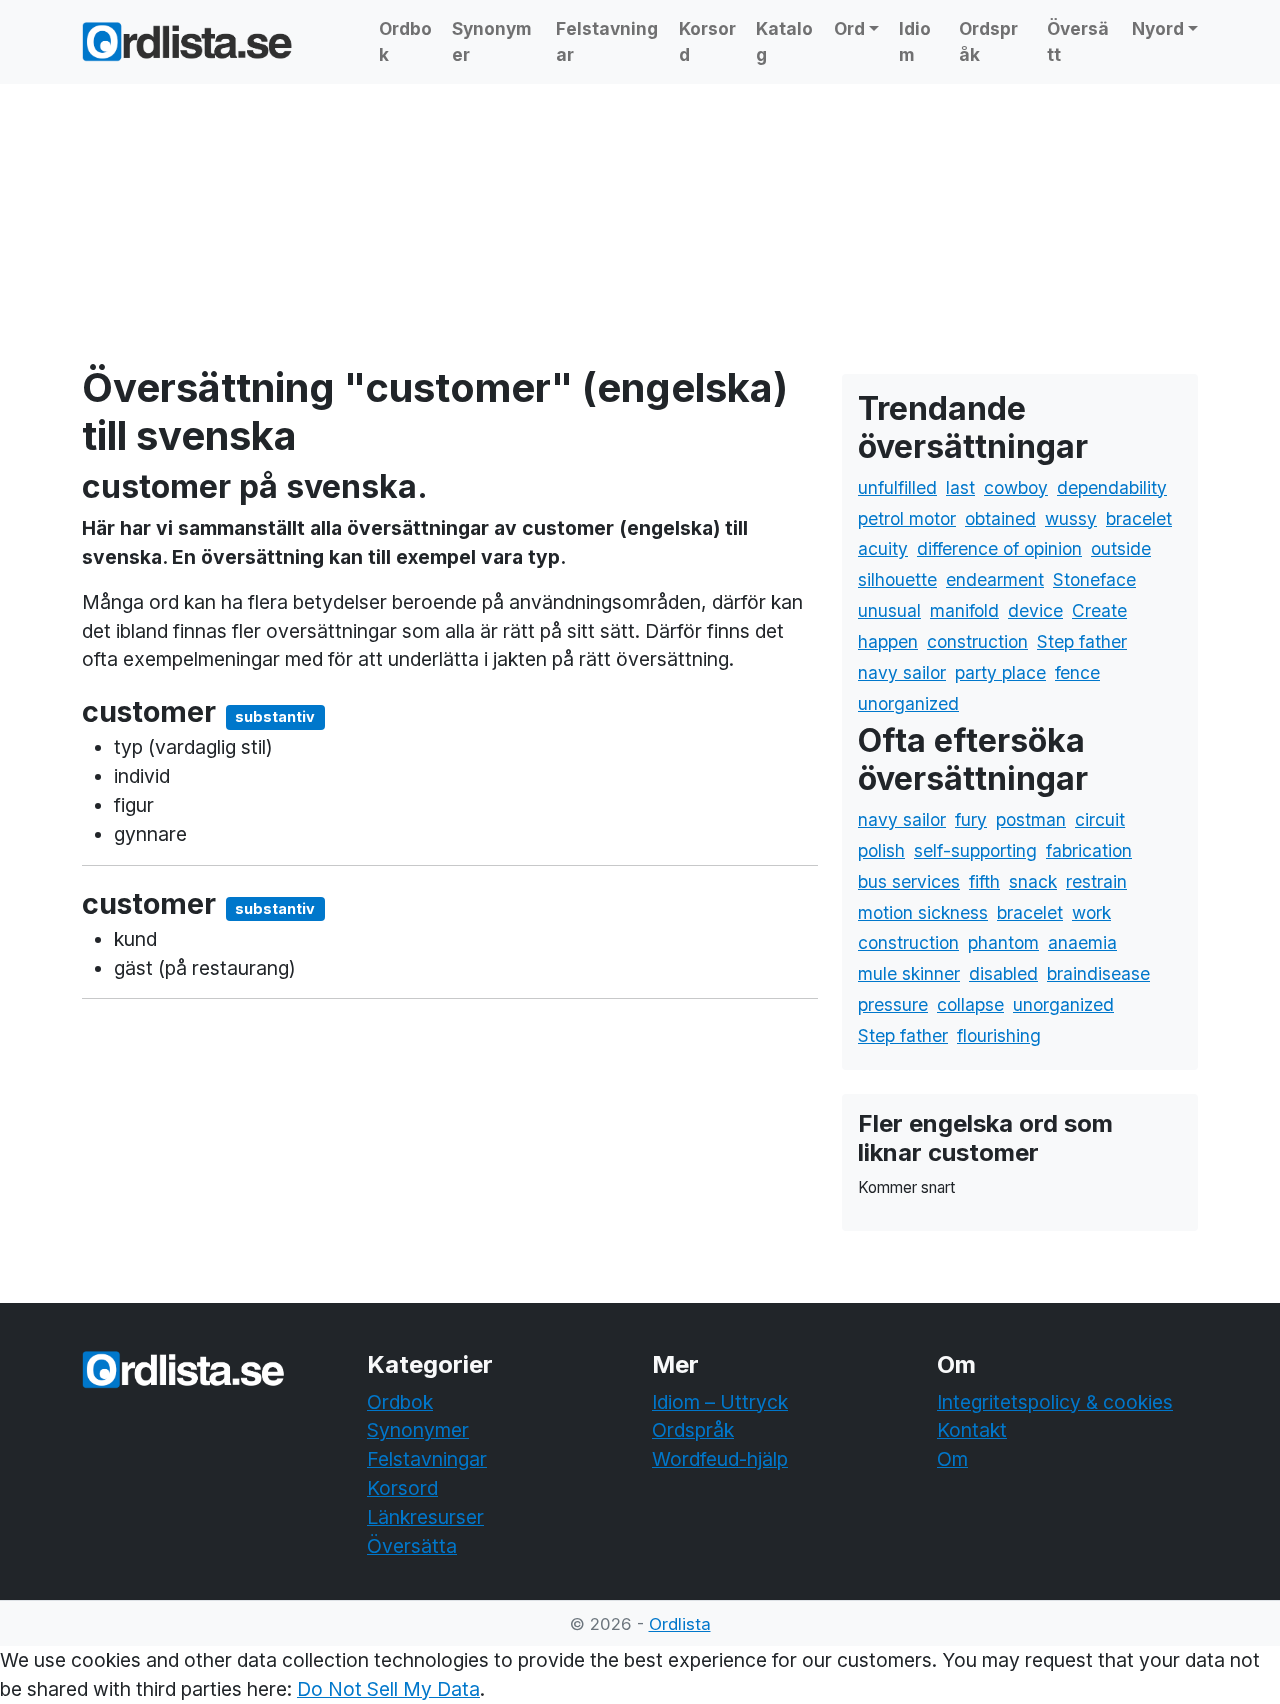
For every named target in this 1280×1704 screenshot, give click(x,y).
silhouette (897, 579)
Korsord (707, 41)
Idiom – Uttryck (720, 1402)
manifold (964, 610)
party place (1000, 672)
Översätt (1078, 41)
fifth (984, 881)
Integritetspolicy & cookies (1055, 1402)
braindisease (1098, 973)
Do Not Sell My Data (388, 1689)
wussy (1071, 518)
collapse (970, 1004)
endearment (995, 579)
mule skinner (909, 973)
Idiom (915, 41)
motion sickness (923, 912)
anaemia (1082, 942)
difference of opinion (999, 548)
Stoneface (1094, 579)
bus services (909, 881)
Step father (1082, 641)
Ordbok (405, 41)
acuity (883, 548)
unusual (889, 610)
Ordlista (680, 1624)
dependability (1112, 487)
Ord (849, 28)
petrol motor (907, 518)
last (960, 487)
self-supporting (975, 850)
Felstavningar (607, 41)
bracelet (1139, 518)
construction (977, 641)
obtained (1000, 518)
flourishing (999, 1035)
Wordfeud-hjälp (720, 1459)
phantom (1003, 942)
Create (1099, 610)
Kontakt (972, 1430)
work (1091, 912)
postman (1031, 819)
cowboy (1016, 487)
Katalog (784, 41)
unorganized (908, 703)
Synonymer (492, 41)
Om (952, 1459)
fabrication (1089, 850)
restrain (1096, 881)
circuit (1100, 819)
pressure (893, 1004)
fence (1077, 672)
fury (971, 819)
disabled (1003, 973)
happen (888, 641)
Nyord (1158, 28)
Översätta (412, 1546)
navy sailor (902, 672)
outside (1121, 548)
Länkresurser (425, 1517)
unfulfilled (897, 487)
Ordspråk (988, 41)
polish (881, 850)
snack (1033, 881)
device (1035, 610)
